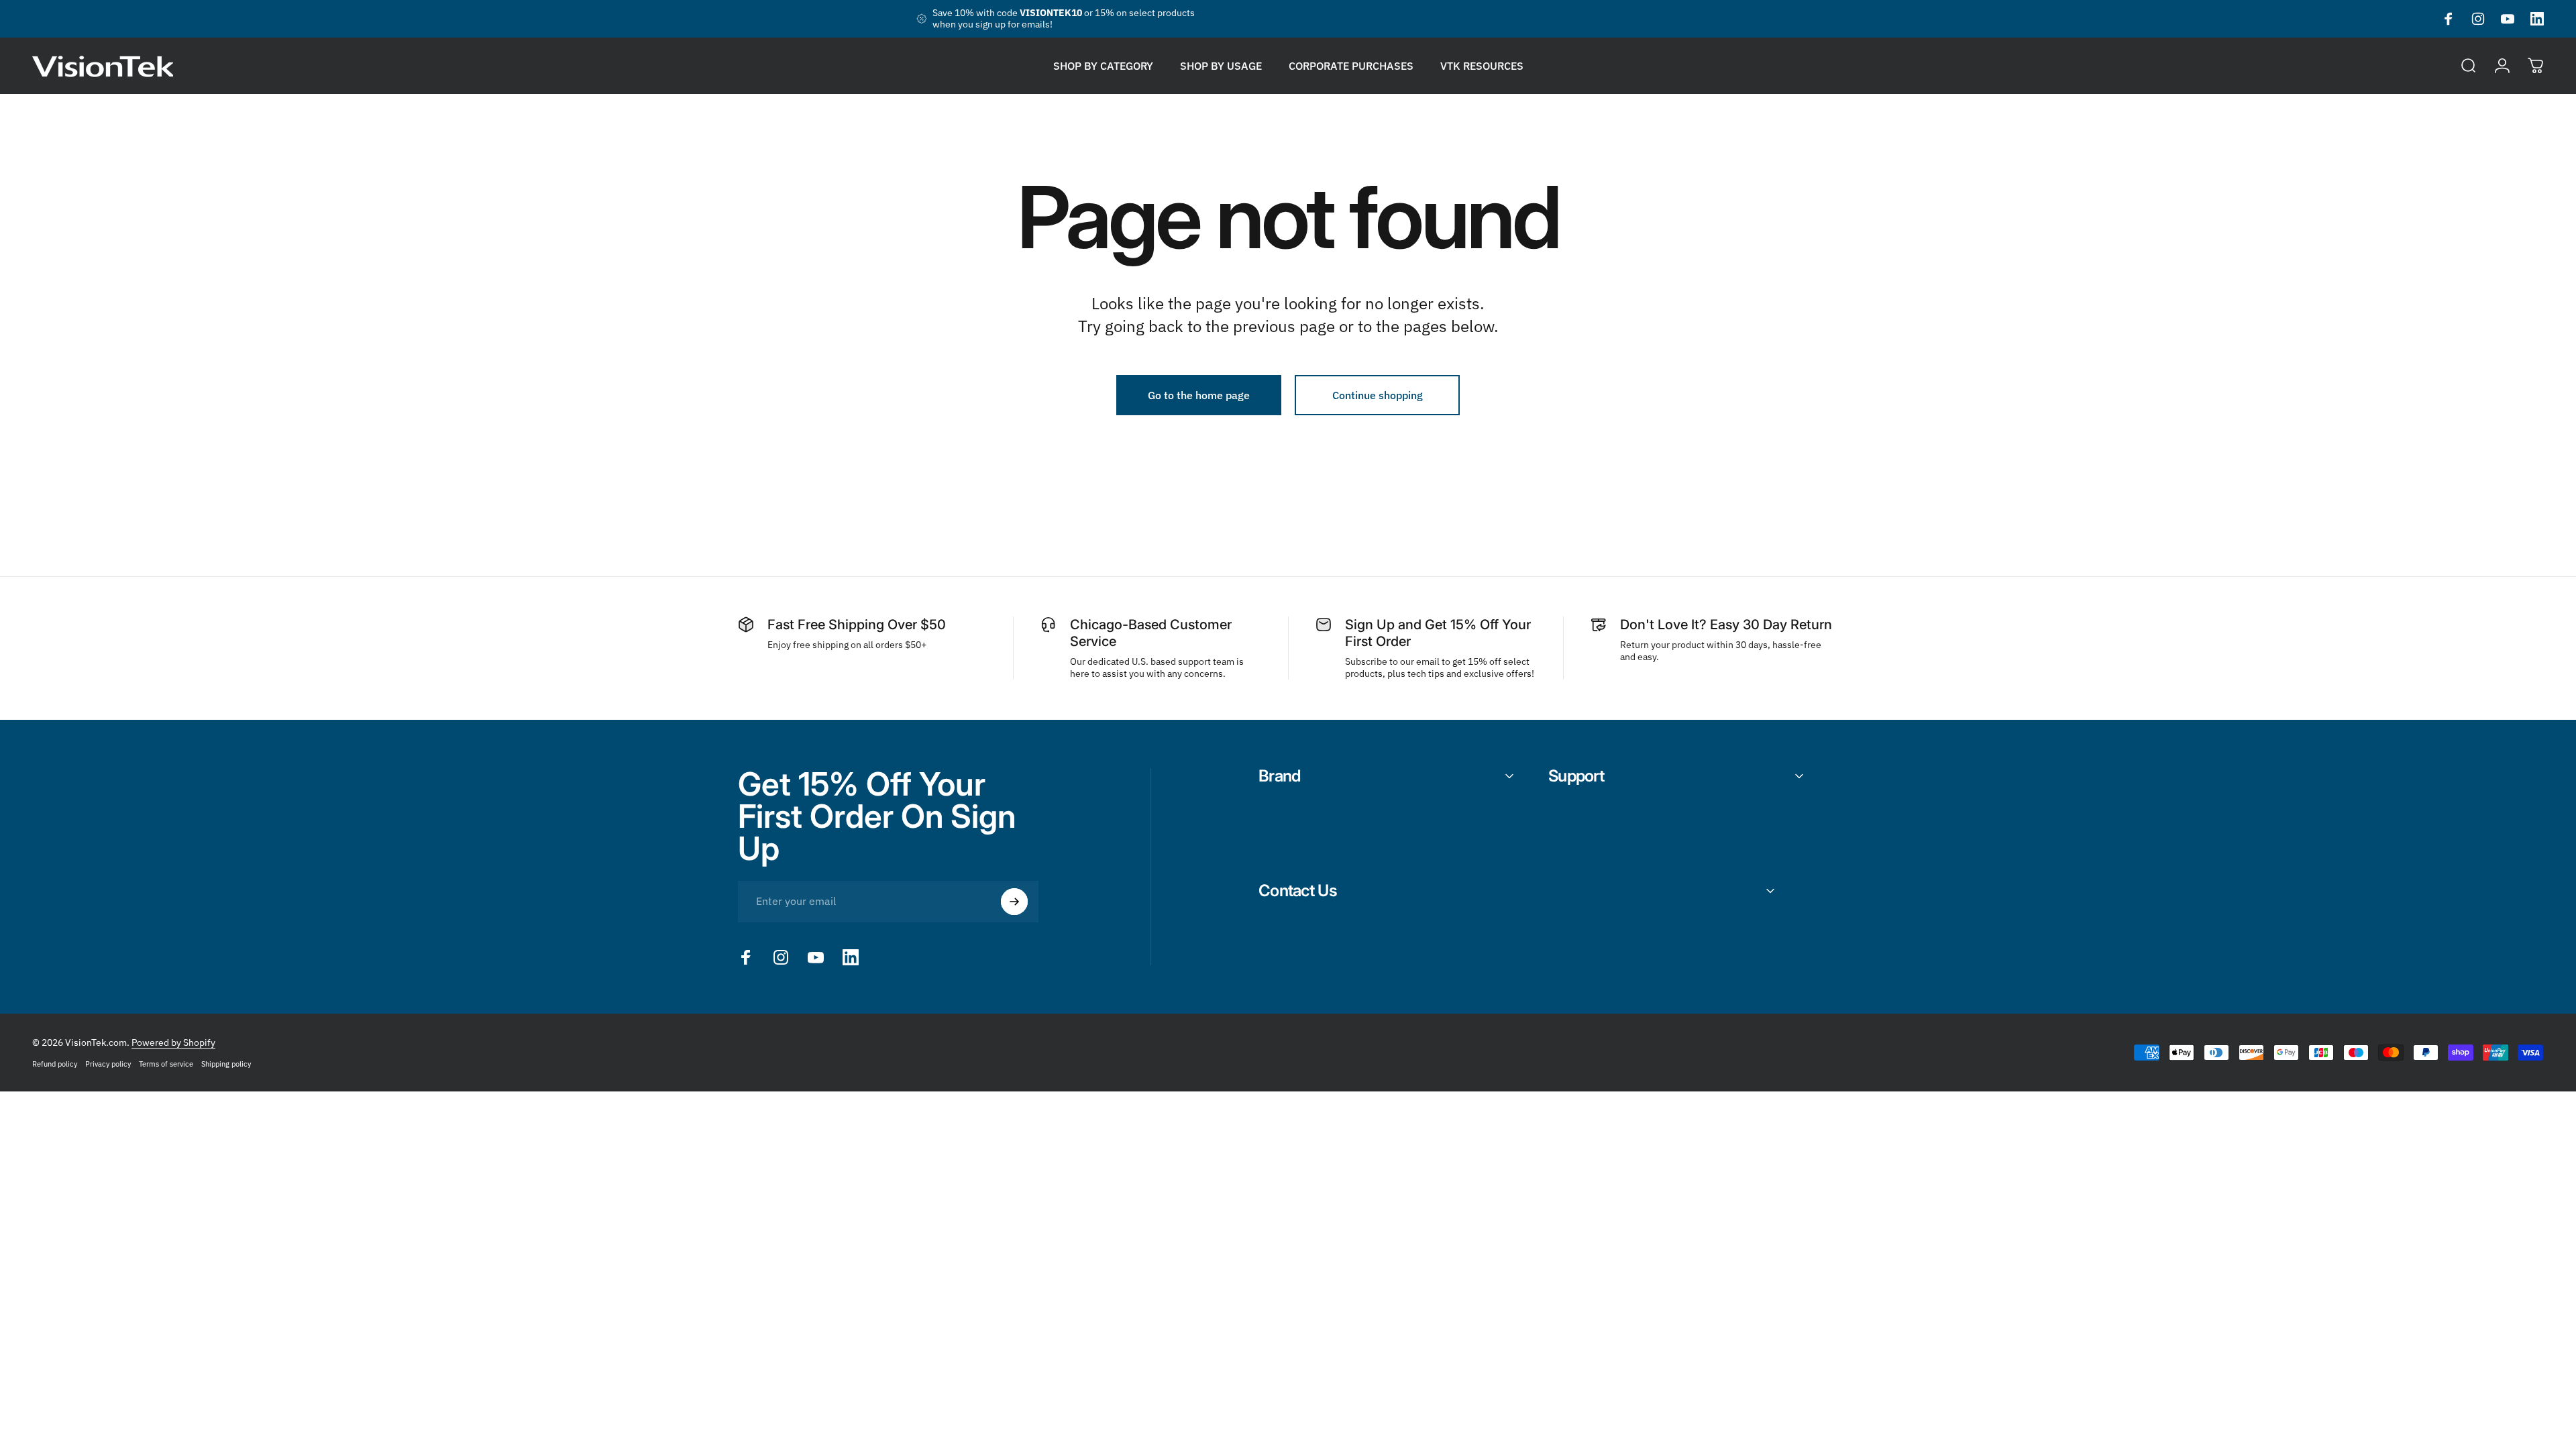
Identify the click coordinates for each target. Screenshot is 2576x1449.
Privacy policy (108, 1064)
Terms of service (166, 1064)
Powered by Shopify (173, 1042)
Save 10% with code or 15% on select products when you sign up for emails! (1064, 19)
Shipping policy (226, 1064)
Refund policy (55, 1064)
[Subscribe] (1014, 902)
